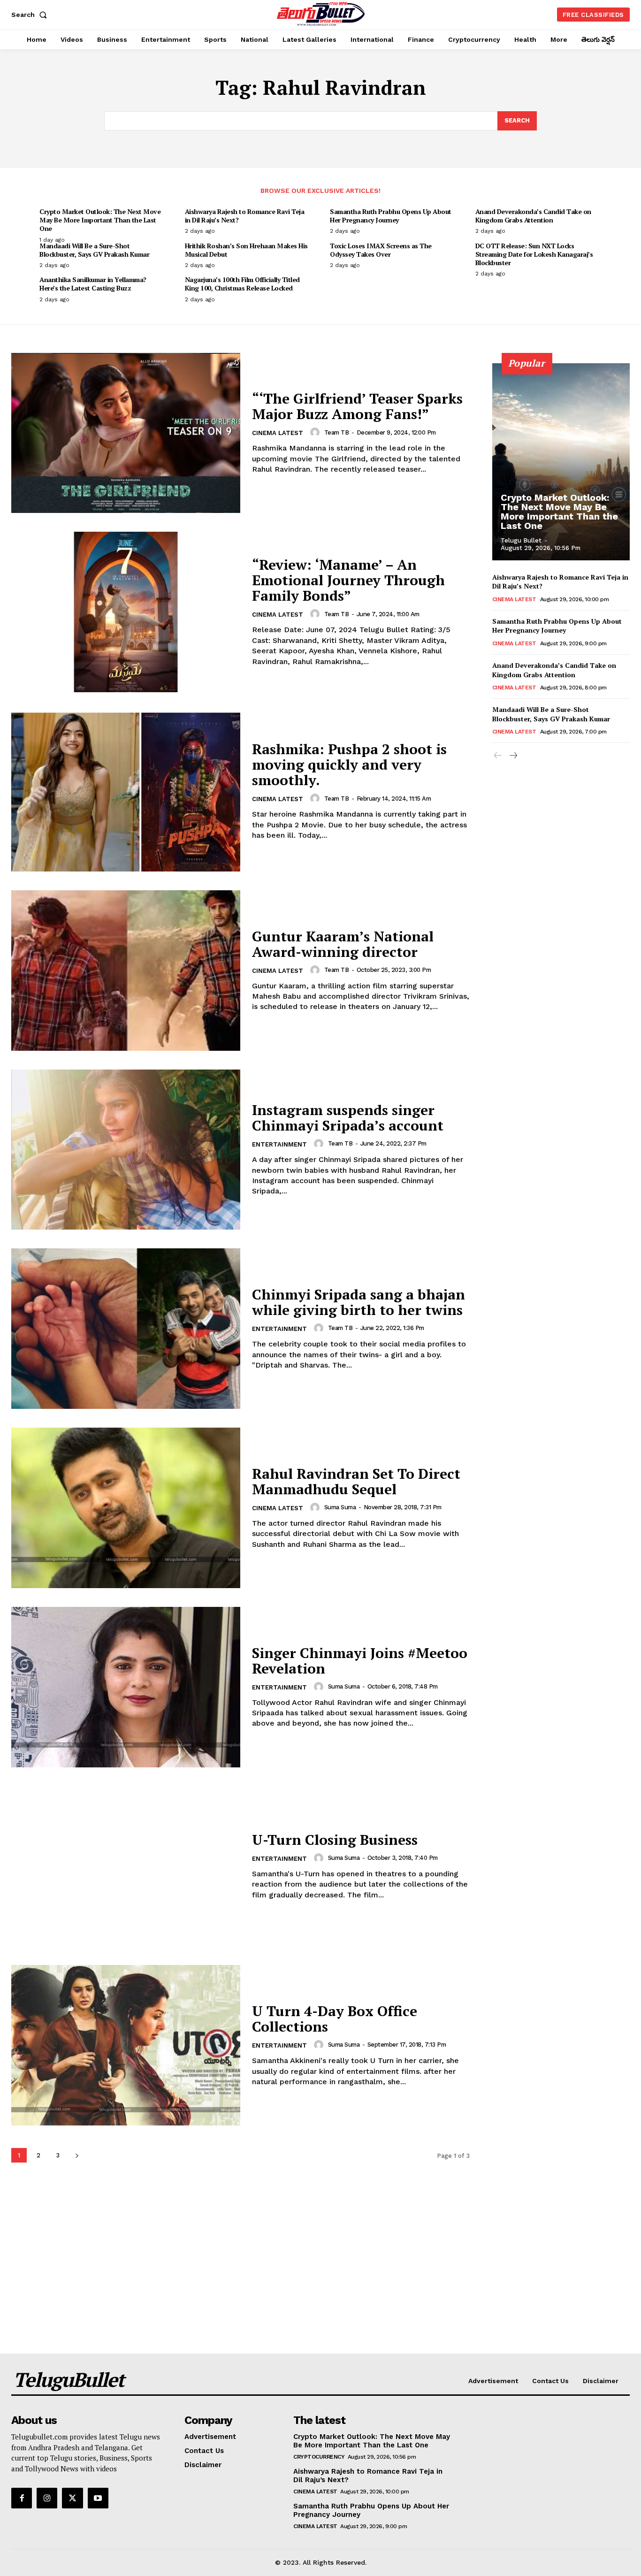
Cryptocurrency (319, 2457)
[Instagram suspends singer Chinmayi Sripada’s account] (126, 1150)
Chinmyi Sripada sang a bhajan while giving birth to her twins (359, 1302)
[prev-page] (498, 756)
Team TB (337, 432)
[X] (72, 2498)
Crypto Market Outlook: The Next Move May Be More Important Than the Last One (100, 220)
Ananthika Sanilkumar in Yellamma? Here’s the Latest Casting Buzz (93, 284)
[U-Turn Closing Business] (126, 1866)
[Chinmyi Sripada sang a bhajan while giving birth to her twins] (126, 1329)
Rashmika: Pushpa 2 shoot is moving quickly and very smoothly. (349, 764)
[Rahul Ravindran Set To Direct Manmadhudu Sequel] (126, 1508)
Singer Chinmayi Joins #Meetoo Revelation (360, 1661)
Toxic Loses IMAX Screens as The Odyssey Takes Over (381, 250)
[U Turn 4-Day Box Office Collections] (126, 2045)
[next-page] (77, 2155)
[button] (31, 15)
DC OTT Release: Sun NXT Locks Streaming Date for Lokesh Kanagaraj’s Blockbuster (534, 254)
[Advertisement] (320, 2283)
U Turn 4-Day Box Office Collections (335, 2019)
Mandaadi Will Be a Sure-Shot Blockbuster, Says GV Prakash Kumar (94, 250)
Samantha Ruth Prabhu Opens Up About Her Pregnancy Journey (391, 216)
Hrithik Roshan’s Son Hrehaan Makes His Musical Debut (246, 250)
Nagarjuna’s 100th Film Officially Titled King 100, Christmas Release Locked (242, 284)
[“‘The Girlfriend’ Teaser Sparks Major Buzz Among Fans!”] (126, 433)
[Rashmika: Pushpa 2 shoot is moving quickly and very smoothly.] (126, 791)
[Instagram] (47, 2498)
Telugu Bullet (521, 540)
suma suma (340, 1507)
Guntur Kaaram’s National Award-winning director (343, 944)
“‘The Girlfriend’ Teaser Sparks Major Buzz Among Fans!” (357, 406)
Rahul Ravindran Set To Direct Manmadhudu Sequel (356, 1481)
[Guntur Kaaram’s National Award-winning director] (126, 971)
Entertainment (279, 1144)
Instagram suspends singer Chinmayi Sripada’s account (348, 1118)
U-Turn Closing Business (335, 1840)
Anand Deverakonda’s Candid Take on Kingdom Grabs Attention (533, 216)
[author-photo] (316, 432)
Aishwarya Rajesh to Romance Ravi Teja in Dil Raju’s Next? (245, 216)
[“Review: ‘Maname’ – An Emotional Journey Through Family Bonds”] (126, 612)
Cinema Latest (278, 433)
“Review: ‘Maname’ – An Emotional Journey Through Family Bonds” (348, 580)
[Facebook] (22, 2498)
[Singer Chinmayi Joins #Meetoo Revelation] (126, 1687)
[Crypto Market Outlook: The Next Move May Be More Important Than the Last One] (561, 462)
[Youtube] (98, 2498)
